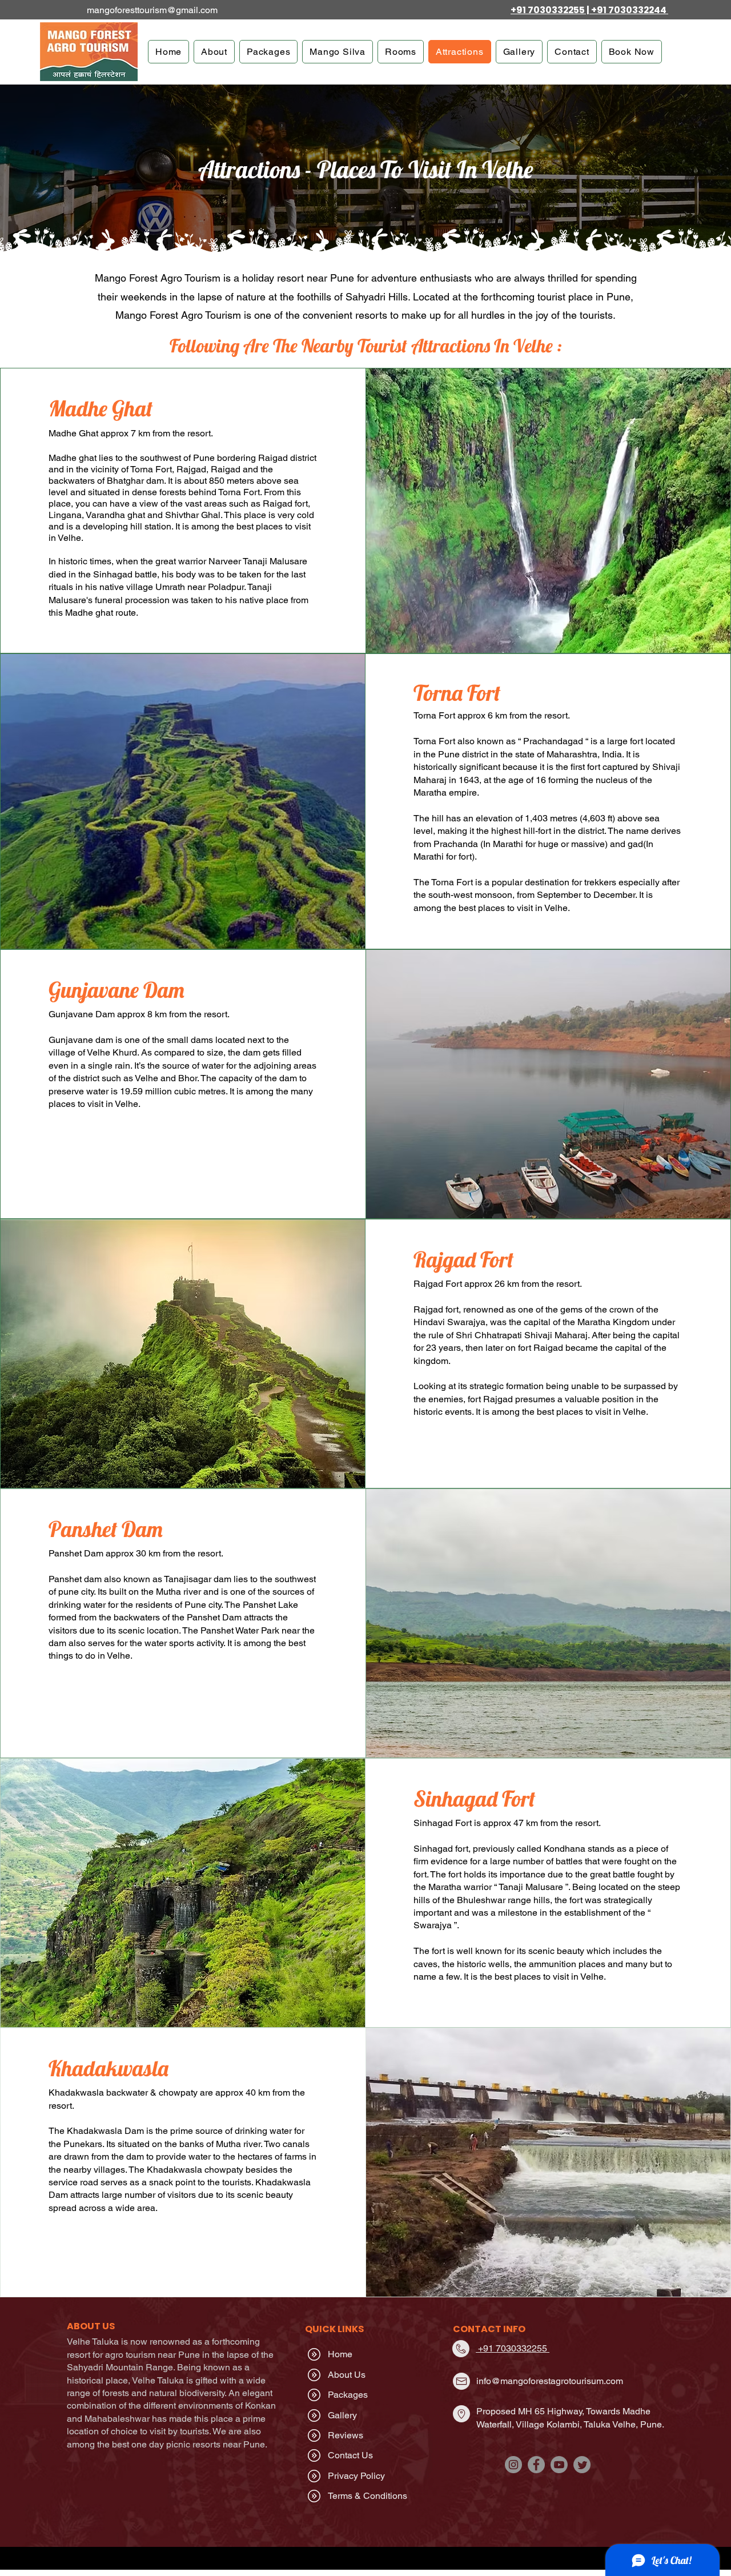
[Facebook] (536, 2465)
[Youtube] (559, 2465)
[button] (214, 52)
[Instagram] (513, 2465)
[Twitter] (582, 2465)
